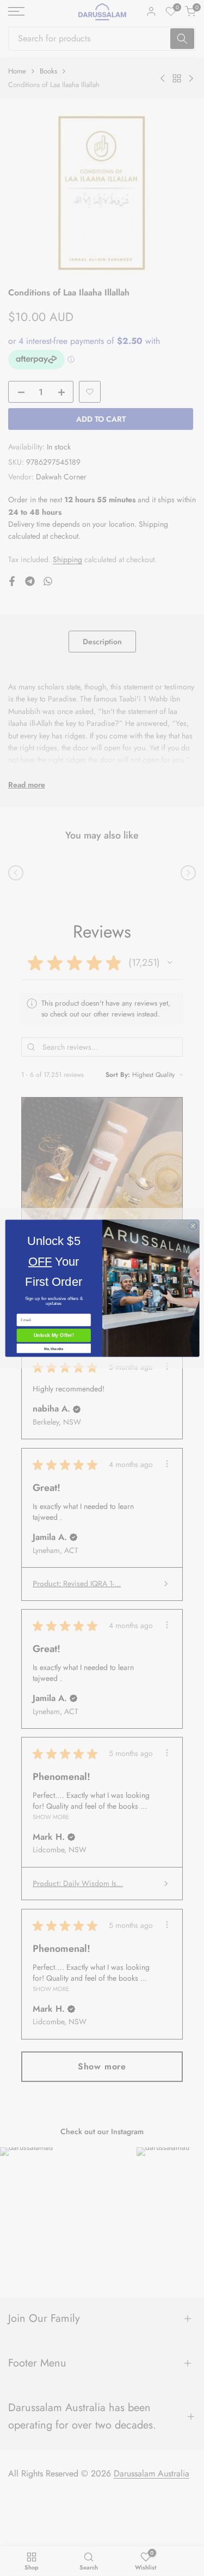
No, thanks (53, 1348)
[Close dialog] (193, 1226)
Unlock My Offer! (53, 1335)
